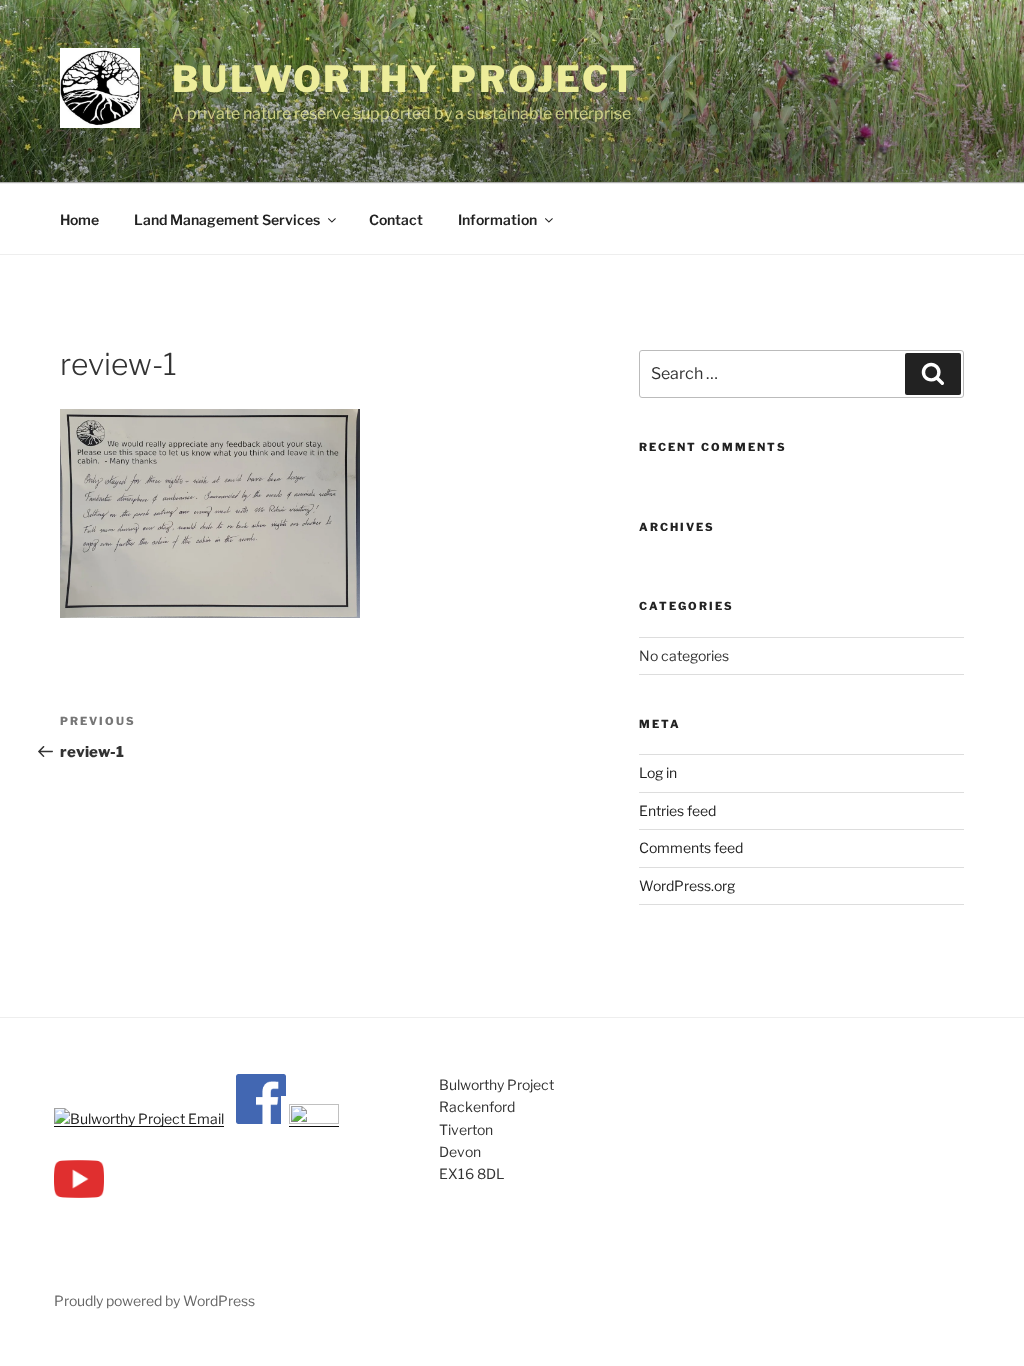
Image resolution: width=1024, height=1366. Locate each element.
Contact (396, 219)
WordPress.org (687, 885)
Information (497, 219)
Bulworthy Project (405, 79)
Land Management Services (227, 219)
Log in (658, 772)
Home (79, 219)
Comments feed (691, 847)
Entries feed (677, 810)
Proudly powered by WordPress (154, 1300)
